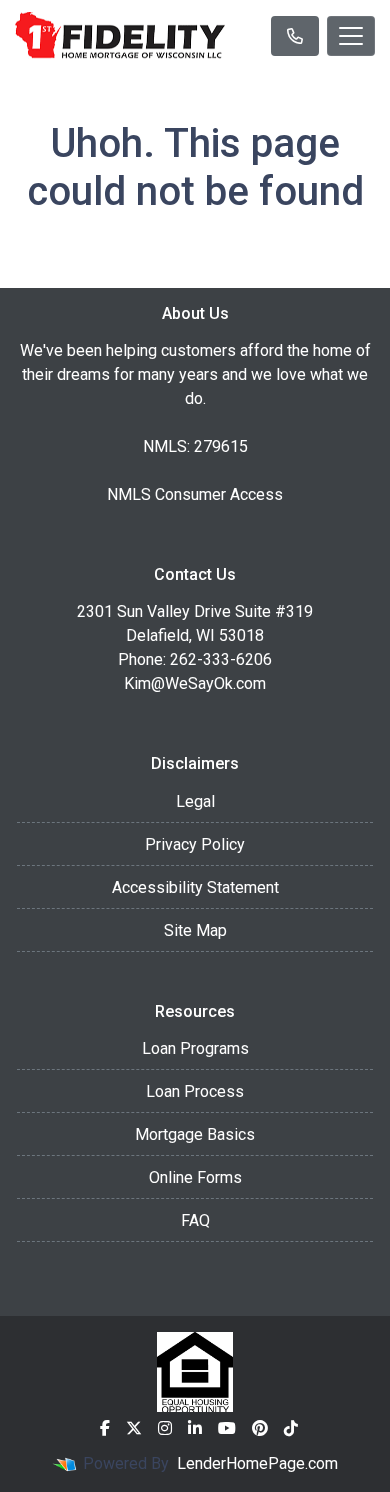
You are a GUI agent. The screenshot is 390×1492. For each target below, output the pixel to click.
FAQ (195, 1220)
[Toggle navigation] (351, 36)
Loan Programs (195, 1048)
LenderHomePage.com (257, 1463)
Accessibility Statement (195, 887)
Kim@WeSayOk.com (195, 683)
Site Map (195, 930)
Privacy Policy (195, 844)
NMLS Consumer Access (195, 494)
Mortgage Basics (195, 1134)
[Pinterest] (260, 1428)
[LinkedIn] (195, 1428)
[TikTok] (291, 1428)
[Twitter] (134, 1428)
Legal (195, 801)
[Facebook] (105, 1428)
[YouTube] (227, 1428)
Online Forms (195, 1177)
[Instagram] (165, 1428)
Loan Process (195, 1091)
